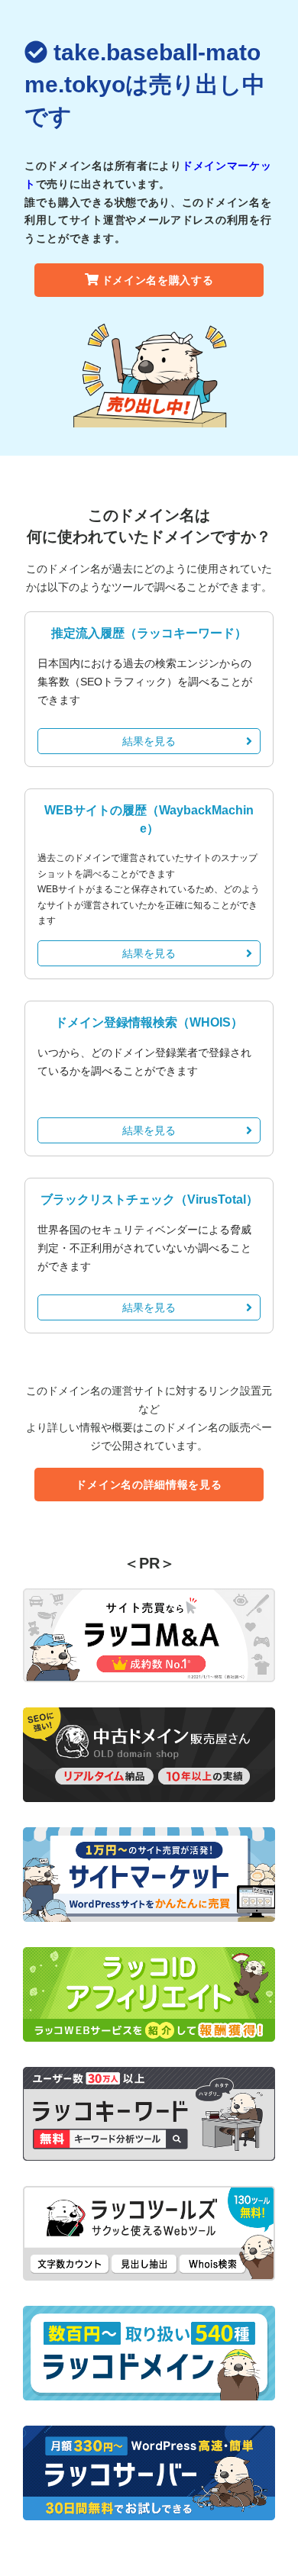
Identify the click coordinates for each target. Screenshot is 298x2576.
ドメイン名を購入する (158, 280)
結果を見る (149, 741)
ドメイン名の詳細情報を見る (149, 1485)
